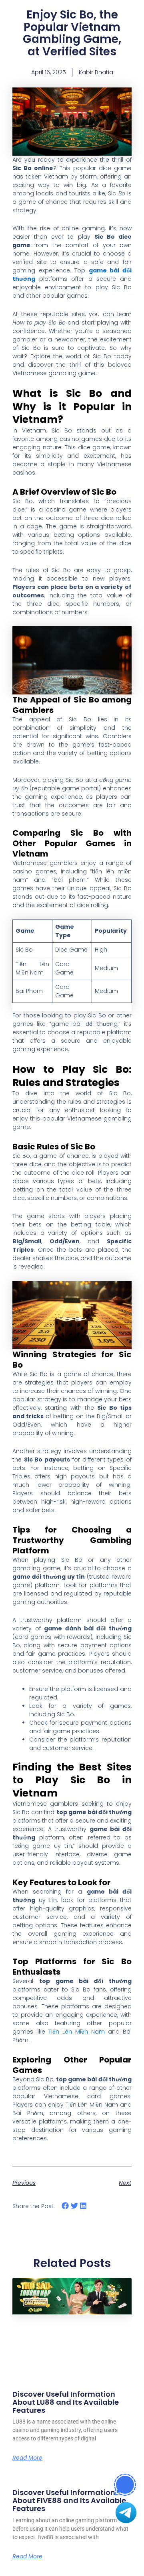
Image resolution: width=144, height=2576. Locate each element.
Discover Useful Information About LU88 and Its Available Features (66, 2402)
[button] (65, 2206)
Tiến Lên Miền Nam (77, 2032)
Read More (27, 2458)
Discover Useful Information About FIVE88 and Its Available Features (69, 2500)
